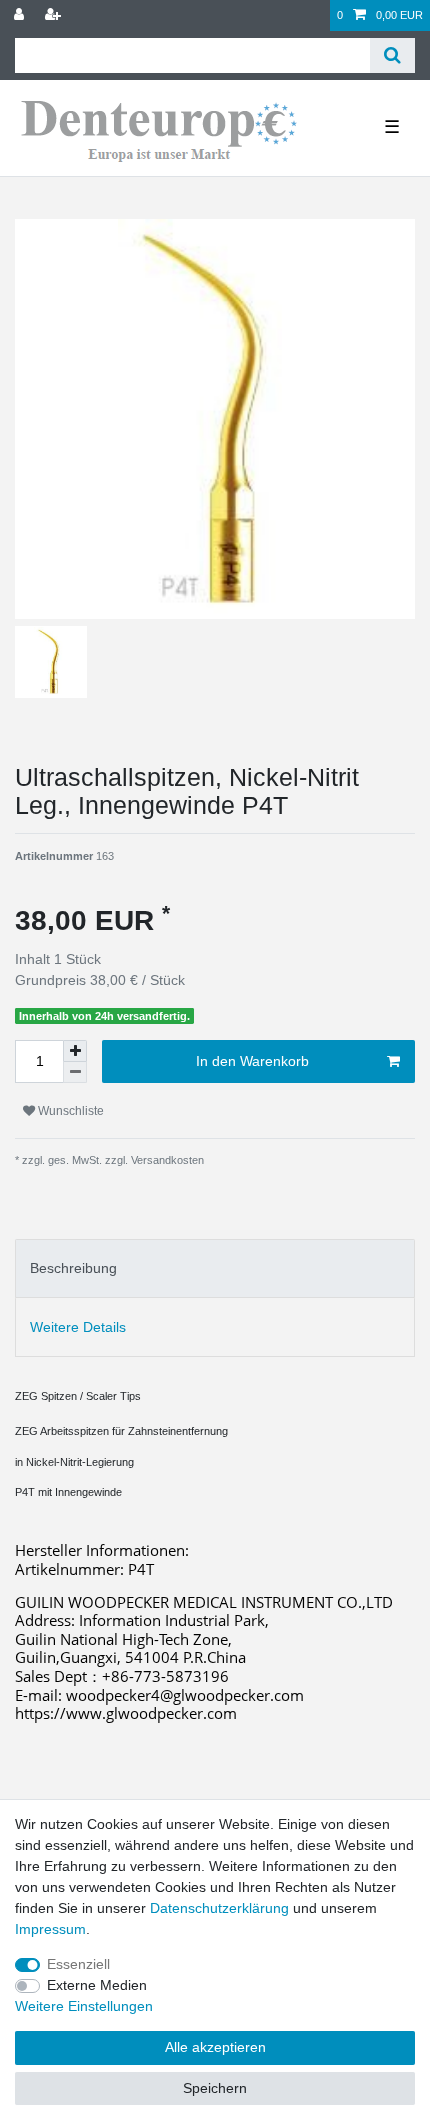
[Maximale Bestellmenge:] (75, 1051)
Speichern (215, 2088)
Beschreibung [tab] (73, 1268)
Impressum (50, 1929)
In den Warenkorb (252, 1061)
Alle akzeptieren (215, 2047)
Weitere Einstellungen (84, 2006)
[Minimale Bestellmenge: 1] (75, 1072)
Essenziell (78, 1964)
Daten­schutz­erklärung (219, 1908)
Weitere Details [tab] (78, 1327)
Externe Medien (97, 1985)
